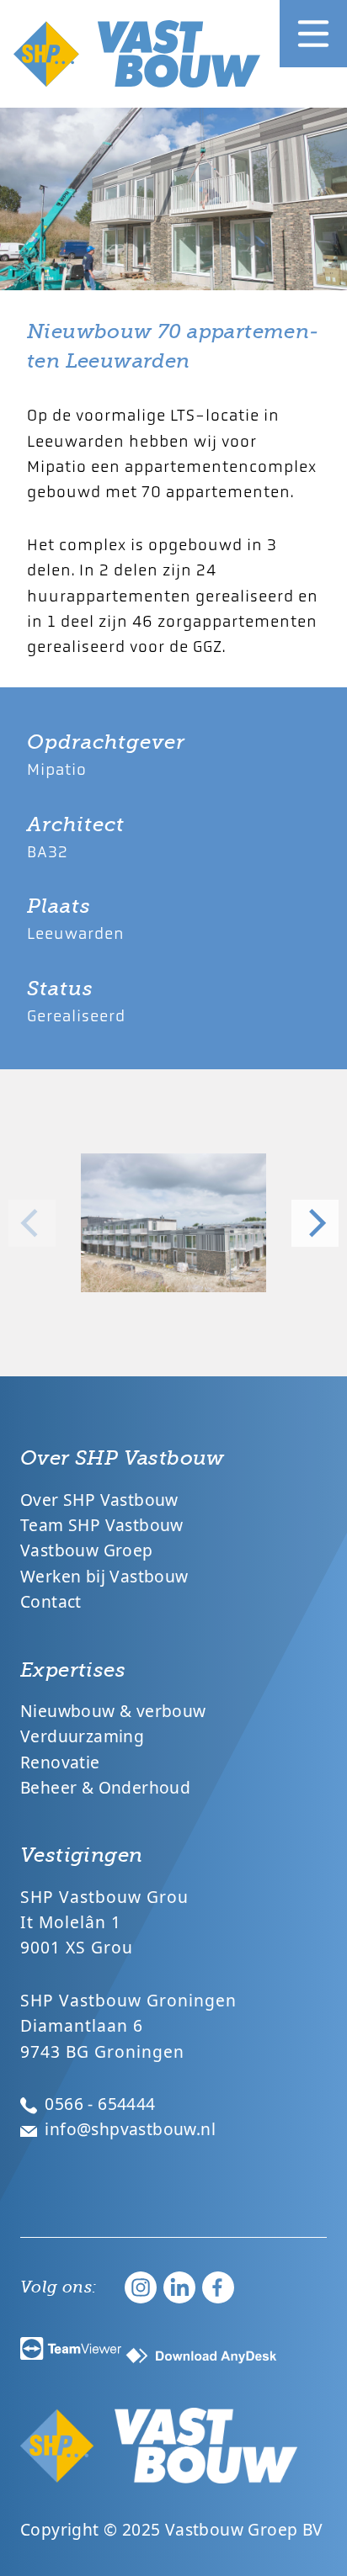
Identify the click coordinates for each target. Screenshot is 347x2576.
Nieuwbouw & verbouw (113, 1711)
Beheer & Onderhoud (105, 1787)
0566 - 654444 (98, 2104)
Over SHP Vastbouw (99, 1500)
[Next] (315, 1223)
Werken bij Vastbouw (104, 1576)
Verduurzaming (82, 1736)
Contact (51, 1601)
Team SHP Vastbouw (102, 1525)
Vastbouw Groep (87, 1550)
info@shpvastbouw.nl (128, 2129)
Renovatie (60, 1762)
